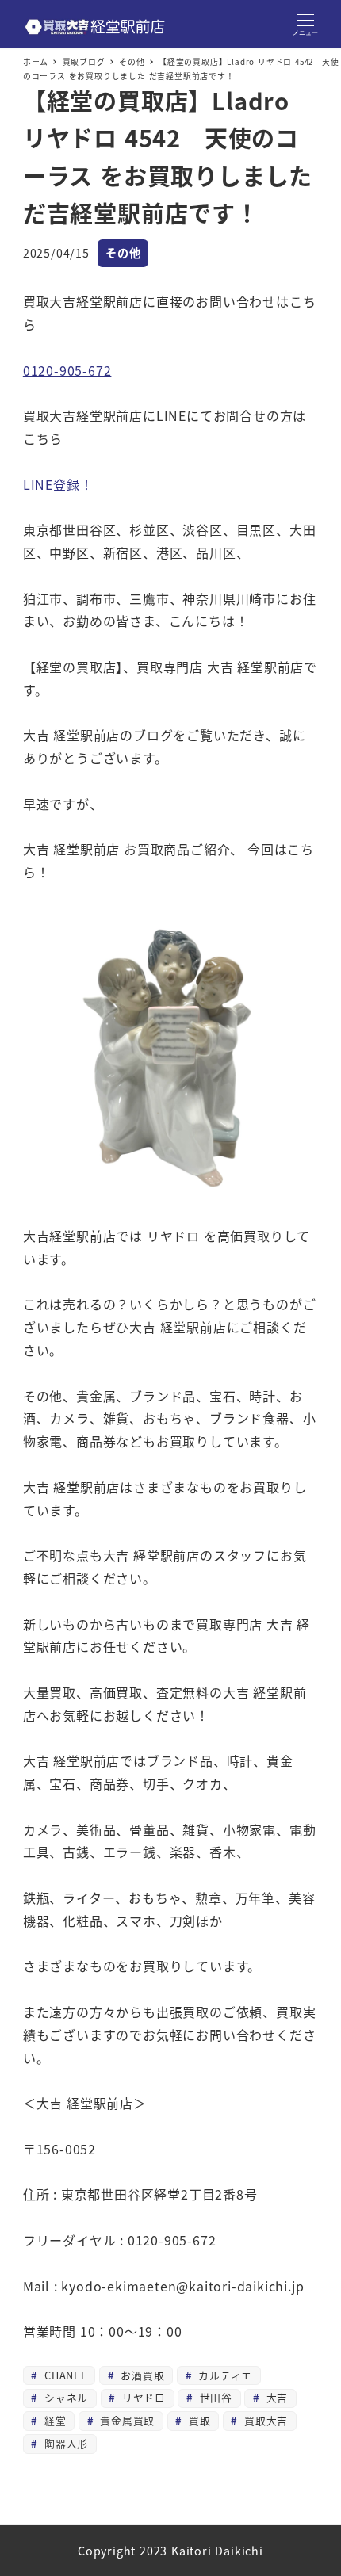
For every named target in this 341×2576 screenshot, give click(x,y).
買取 (197, 2420)
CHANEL (64, 2375)
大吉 (275, 2397)
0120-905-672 (67, 370)
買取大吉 (264, 2420)
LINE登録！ (58, 484)
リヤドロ (142, 2397)
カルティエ (223, 2375)
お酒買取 (141, 2375)
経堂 (53, 2420)
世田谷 (214, 2397)
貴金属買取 (125, 2420)
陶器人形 (64, 2443)
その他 (123, 253)
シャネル (64, 2397)
